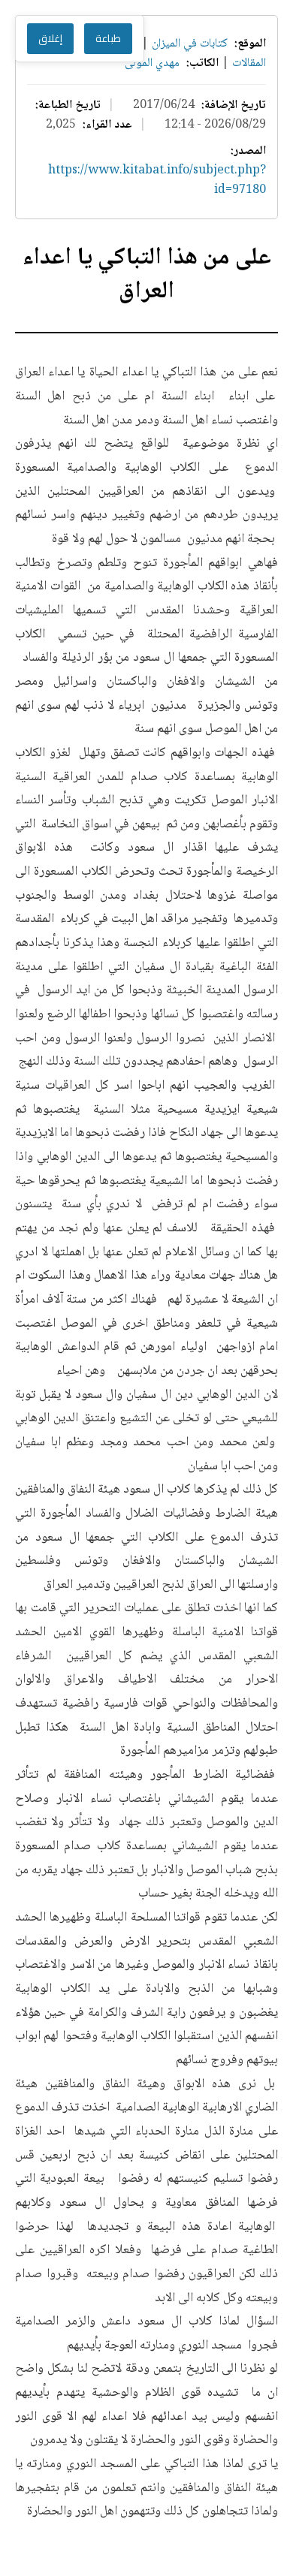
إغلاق (50, 39)
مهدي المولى (152, 63)
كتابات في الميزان (190, 44)
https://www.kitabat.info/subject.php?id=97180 (157, 181)
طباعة (108, 39)
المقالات (248, 63)
